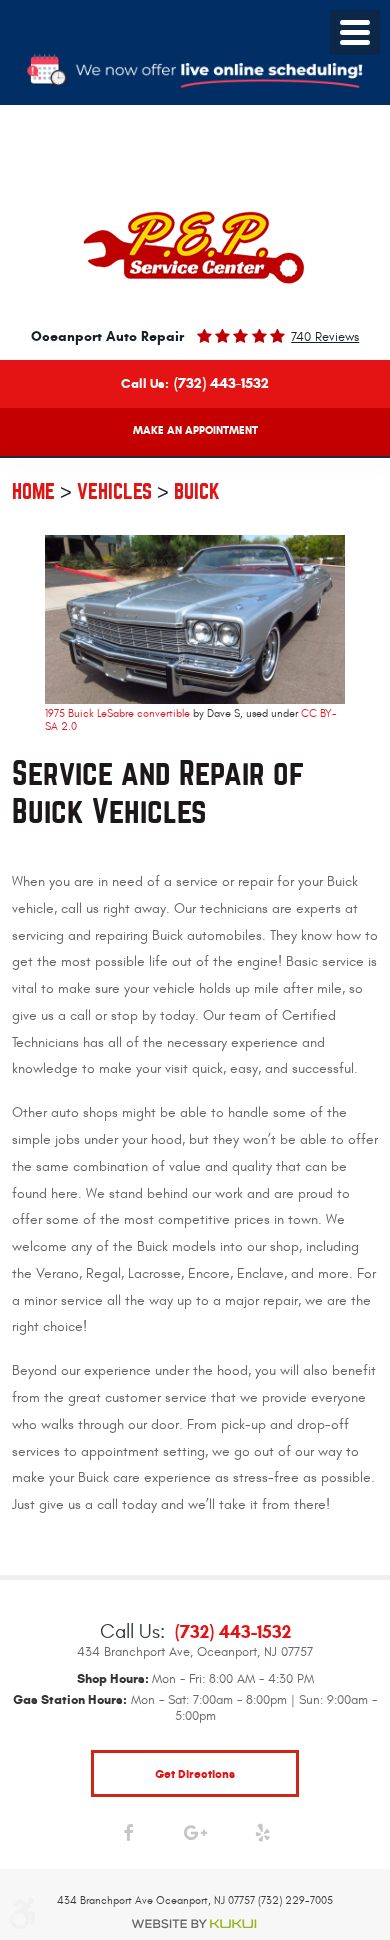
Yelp (262, 1837)
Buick (197, 491)
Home (33, 491)
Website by (195, 1924)
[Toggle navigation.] (355, 32)
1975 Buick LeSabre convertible (117, 713)
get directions (195, 1773)
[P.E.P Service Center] (195, 247)
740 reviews (325, 337)
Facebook (128, 1837)
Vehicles (114, 491)
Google (195, 1837)
